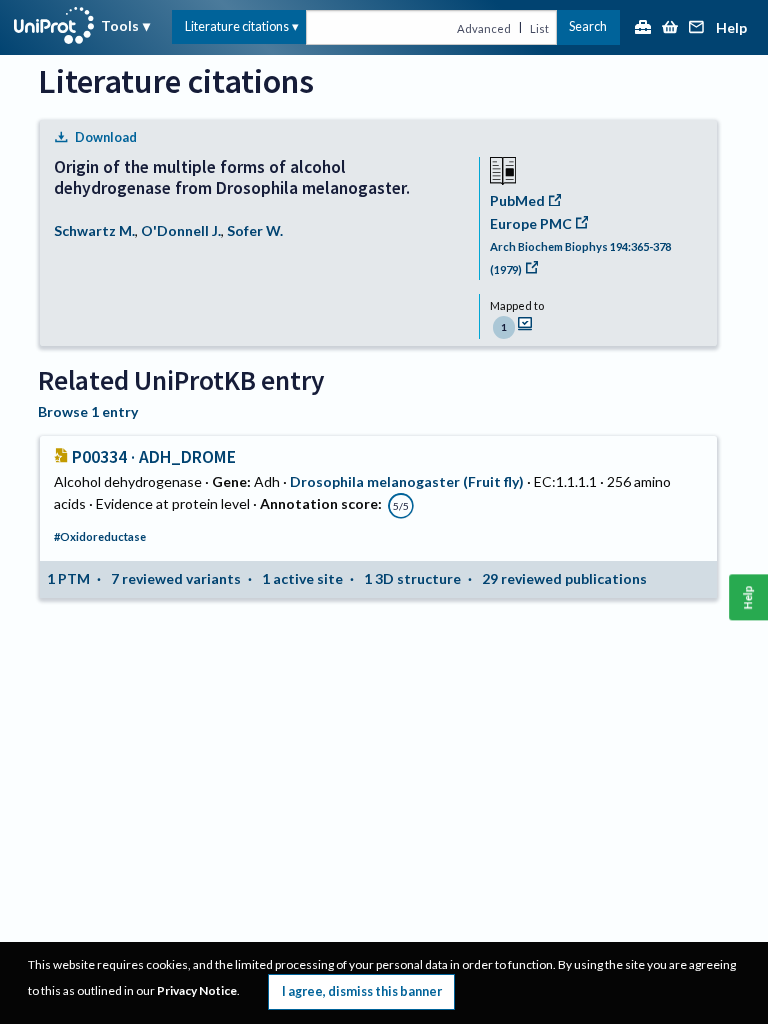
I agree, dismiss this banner (362, 991)
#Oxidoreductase (100, 536)
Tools (120, 25)
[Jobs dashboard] (643, 28)
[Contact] (697, 28)
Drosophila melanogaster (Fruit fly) (407, 481)
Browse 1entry (88, 411)
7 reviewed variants (176, 578)
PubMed (517, 200)
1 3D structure (412, 578)
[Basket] (670, 28)
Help (731, 28)
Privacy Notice (197, 990)
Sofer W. (255, 230)
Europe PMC (531, 223)
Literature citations (237, 26)
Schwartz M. (94, 230)
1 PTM (68, 578)
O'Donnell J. (181, 230)
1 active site (302, 578)
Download (106, 137)
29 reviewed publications (564, 578)
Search (588, 26)
